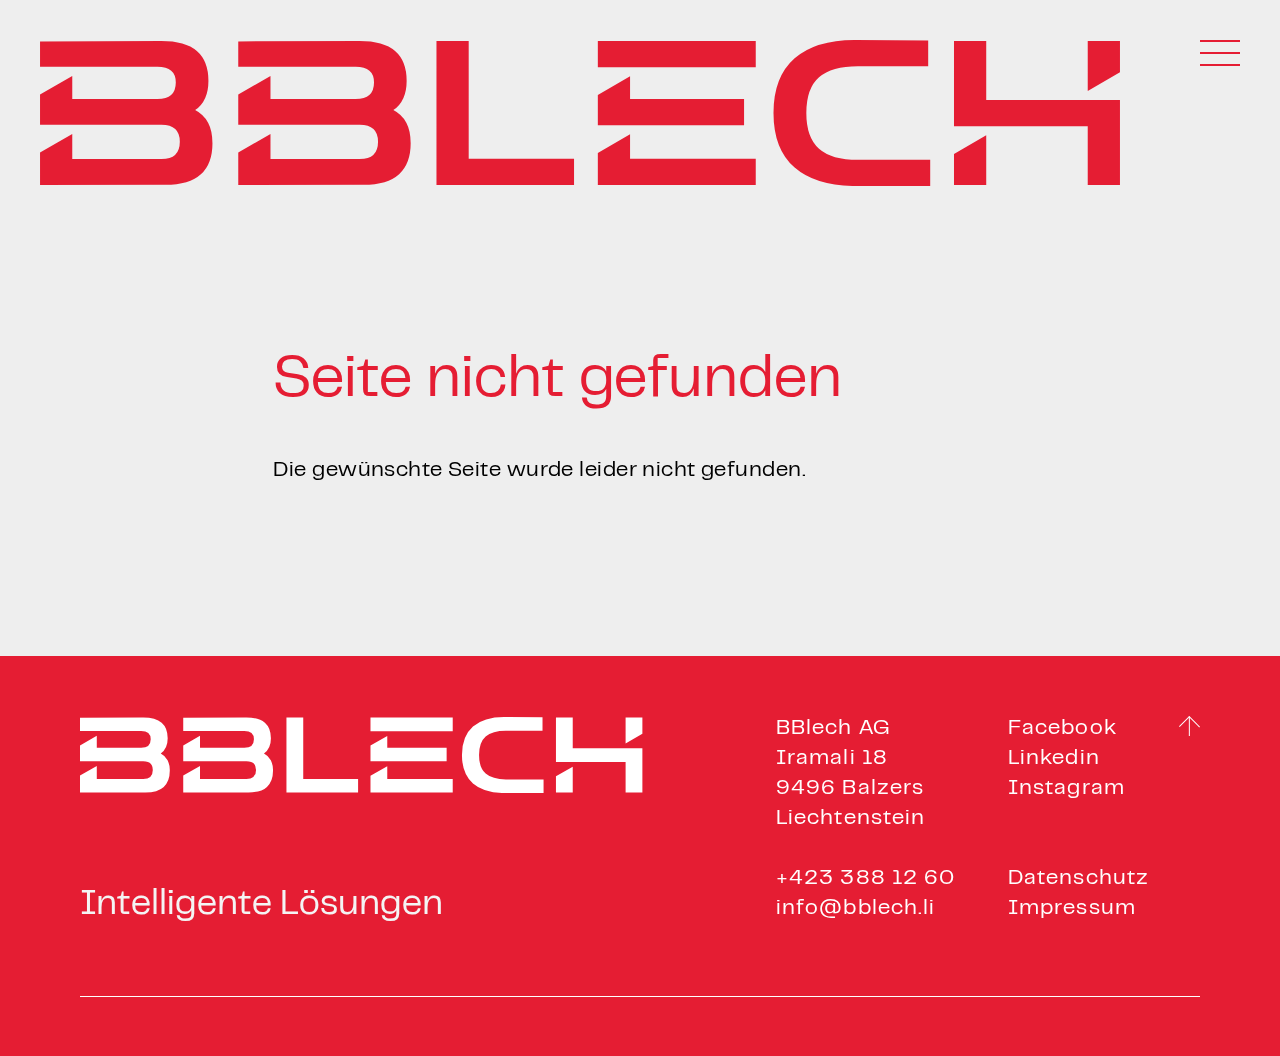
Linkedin (1054, 758)
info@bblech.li (855, 908)
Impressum (1072, 908)
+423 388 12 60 (865, 878)
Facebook (1062, 728)
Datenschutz (1078, 878)
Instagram (1066, 788)
